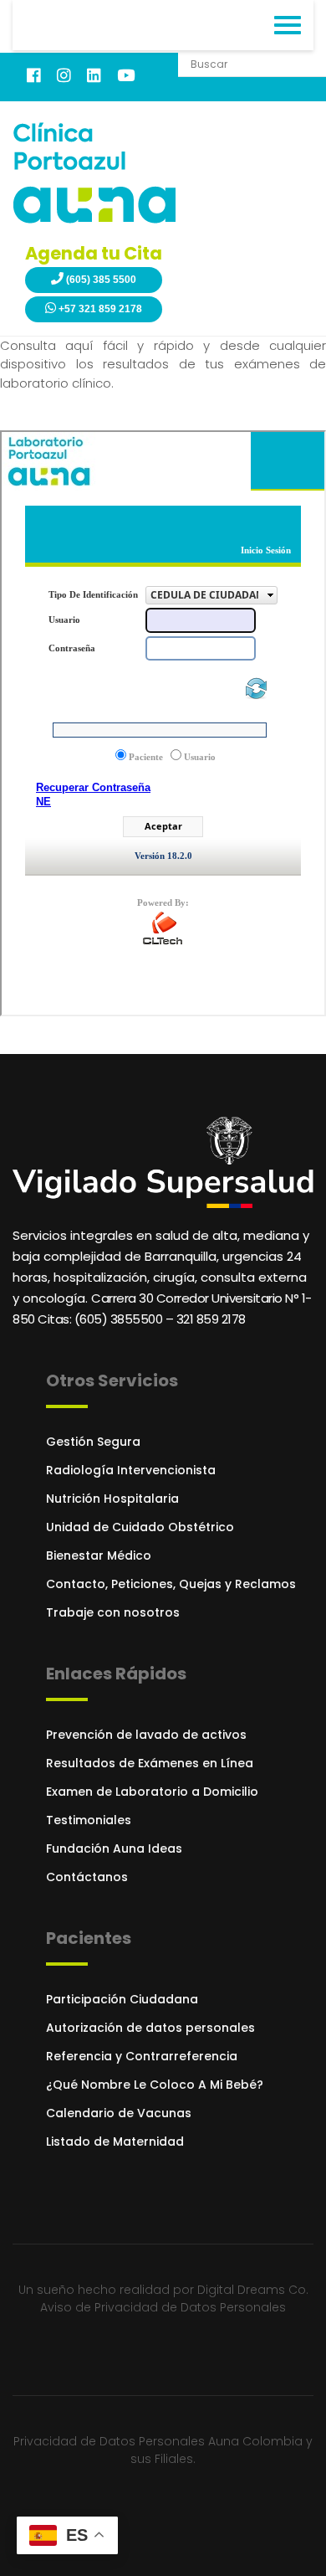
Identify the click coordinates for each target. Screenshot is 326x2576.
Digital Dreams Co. (253, 2290)
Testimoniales (89, 1820)
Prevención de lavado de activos (146, 1735)
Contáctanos (87, 1877)
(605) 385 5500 (100, 280)
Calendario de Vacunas (119, 2113)
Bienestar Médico (99, 1555)
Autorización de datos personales (150, 2028)
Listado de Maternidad (115, 2142)
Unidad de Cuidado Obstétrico (140, 1527)
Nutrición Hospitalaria (112, 1499)
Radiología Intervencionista (131, 1470)
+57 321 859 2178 (99, 309)
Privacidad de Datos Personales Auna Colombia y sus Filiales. (163, 2450)
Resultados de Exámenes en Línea (150, 1763)
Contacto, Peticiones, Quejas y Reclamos (171, 1584)
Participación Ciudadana (122, 1999)
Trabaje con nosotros (113, 1612)
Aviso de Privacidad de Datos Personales (163, 2307)
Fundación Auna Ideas (114, 1848)
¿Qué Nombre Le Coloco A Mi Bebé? (155, 2085)
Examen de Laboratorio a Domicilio (152, 1792)
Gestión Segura (93, 1442)
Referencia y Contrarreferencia (142, 2056)
